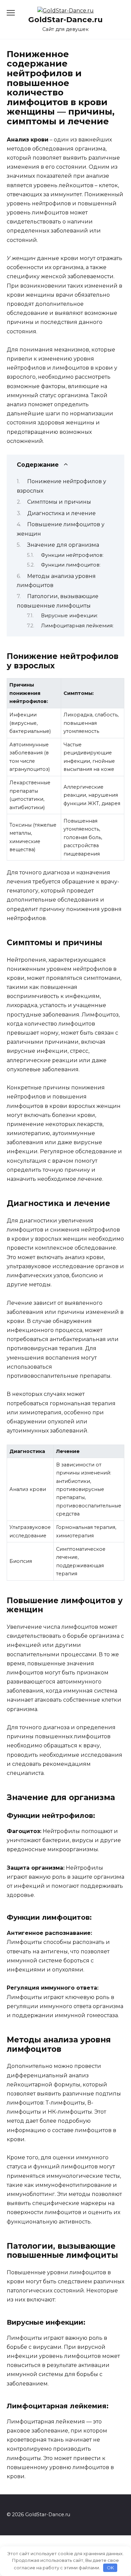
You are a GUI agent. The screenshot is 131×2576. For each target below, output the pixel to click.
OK (110, 2568)
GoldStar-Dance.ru (65, 19)
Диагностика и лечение (61, 513)
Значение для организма (63, 545)
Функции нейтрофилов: (72, 555)
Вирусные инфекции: (69, 616)
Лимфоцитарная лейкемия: (77, 626)
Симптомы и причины (59, 502)
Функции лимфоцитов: (71, 565)
